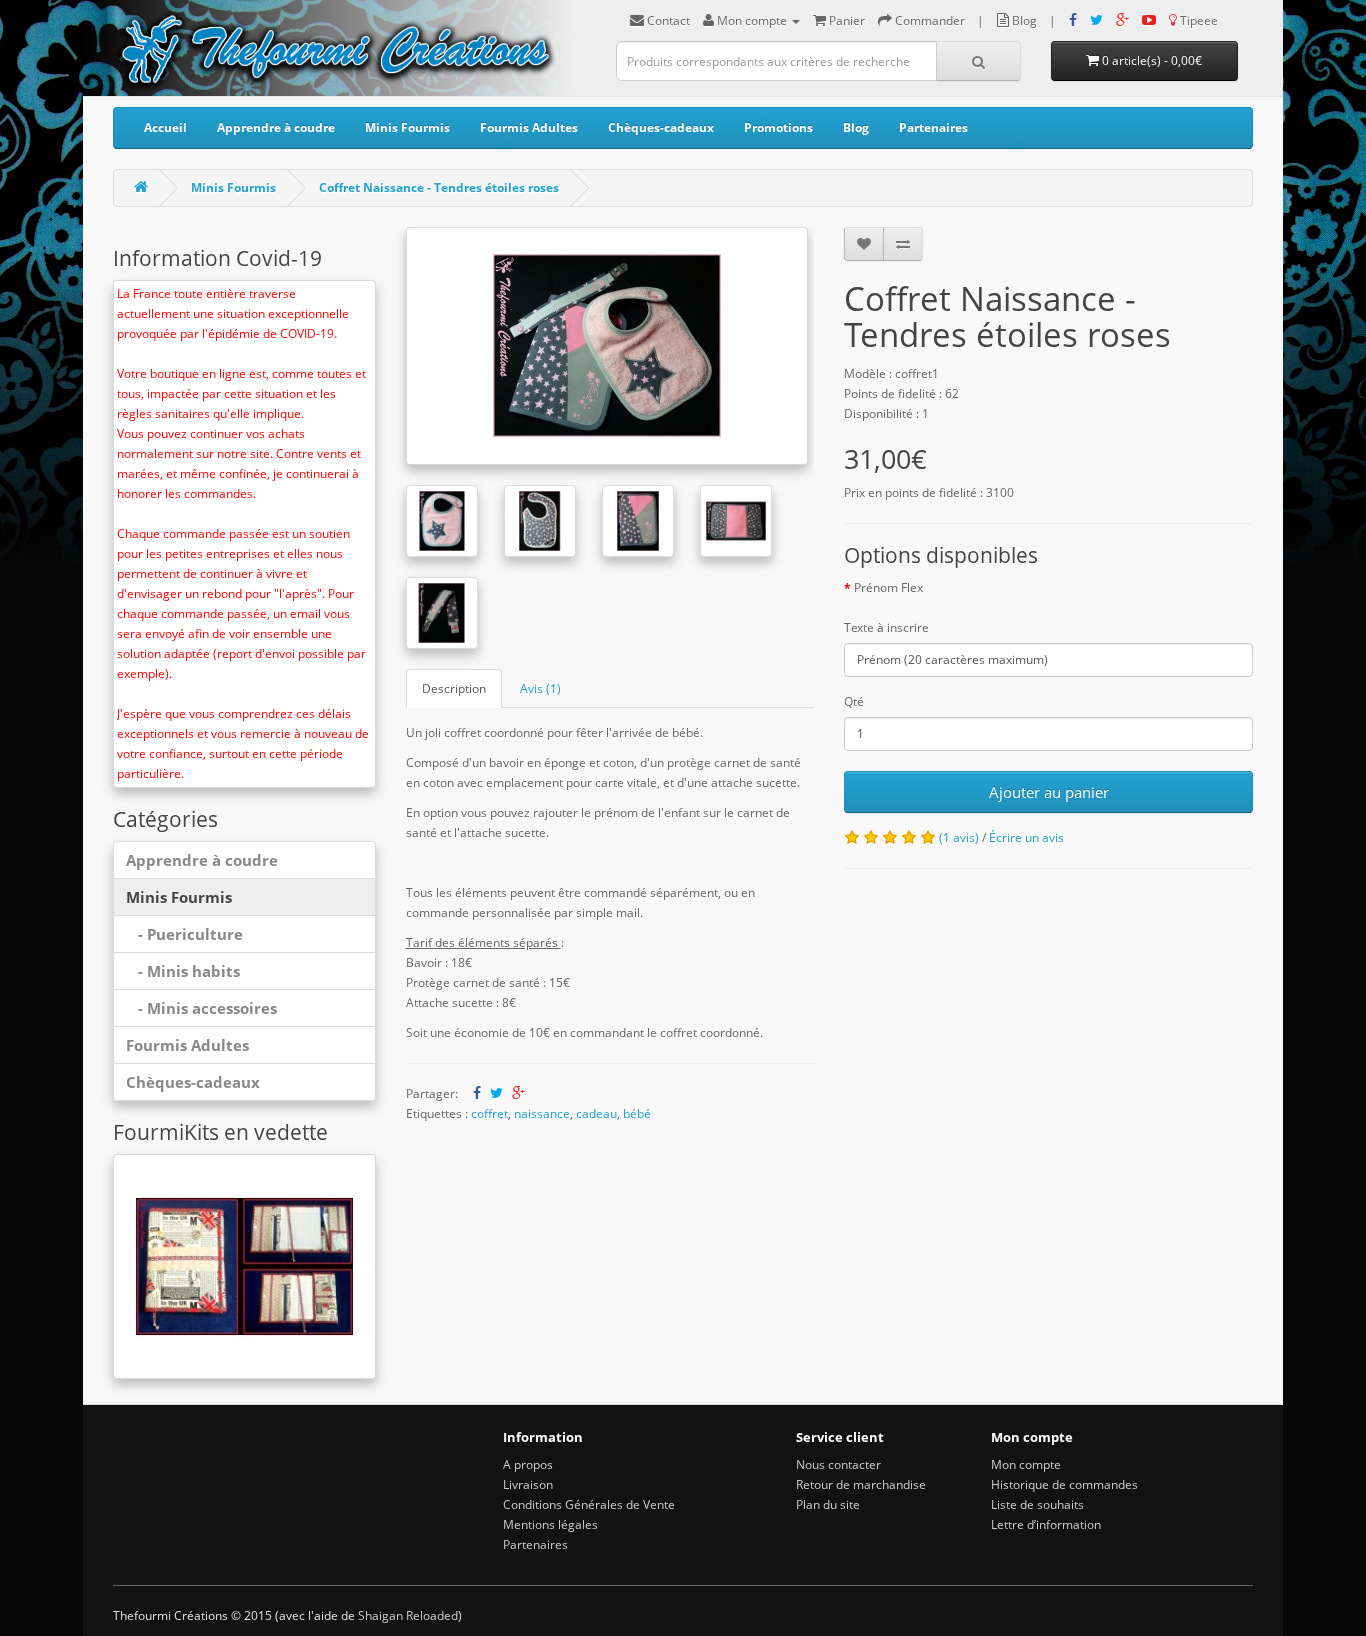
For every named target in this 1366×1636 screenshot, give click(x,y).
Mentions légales (550, 1524)
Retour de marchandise (861, 1484)
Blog (856, 127)
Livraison (528, 1484)
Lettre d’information (1046, 1524)
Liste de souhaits (1037, 1504)
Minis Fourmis (407, 127)
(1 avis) (959, 837)
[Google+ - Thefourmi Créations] (1122, 20)
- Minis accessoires (201, 1008)
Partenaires (933, 127)
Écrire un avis (1026, 837)
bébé (637, 1113)
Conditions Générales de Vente (589, 1504)
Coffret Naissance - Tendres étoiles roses (439, 187)
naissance (542, 1113)
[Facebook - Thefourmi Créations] (1073, 20)
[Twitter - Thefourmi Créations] (1096, 20)
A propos (528, 1464)
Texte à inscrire (886, 627)
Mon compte (1026, 1464)
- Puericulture (184, 934)
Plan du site (828, 1504)
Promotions (778, 127)
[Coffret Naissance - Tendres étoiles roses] (607, 346)
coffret (489, 1113)
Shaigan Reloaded (408, 1615)
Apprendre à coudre (276, 127)
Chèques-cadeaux (661, 127)
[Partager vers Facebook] (477, 1093)
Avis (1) (540, 688)
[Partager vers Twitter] (496, 1093)
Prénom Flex (888, 587)
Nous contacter (838, 1464)
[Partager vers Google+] (518, 1093)
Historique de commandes (1064, 1484)
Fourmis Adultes (529, 127)
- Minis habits (183, 971)
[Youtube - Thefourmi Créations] (1149, 20)
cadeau (596, 1113)
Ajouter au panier (1049, 792)
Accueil (165, 127)
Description (454, 688)
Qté (854, 701)
